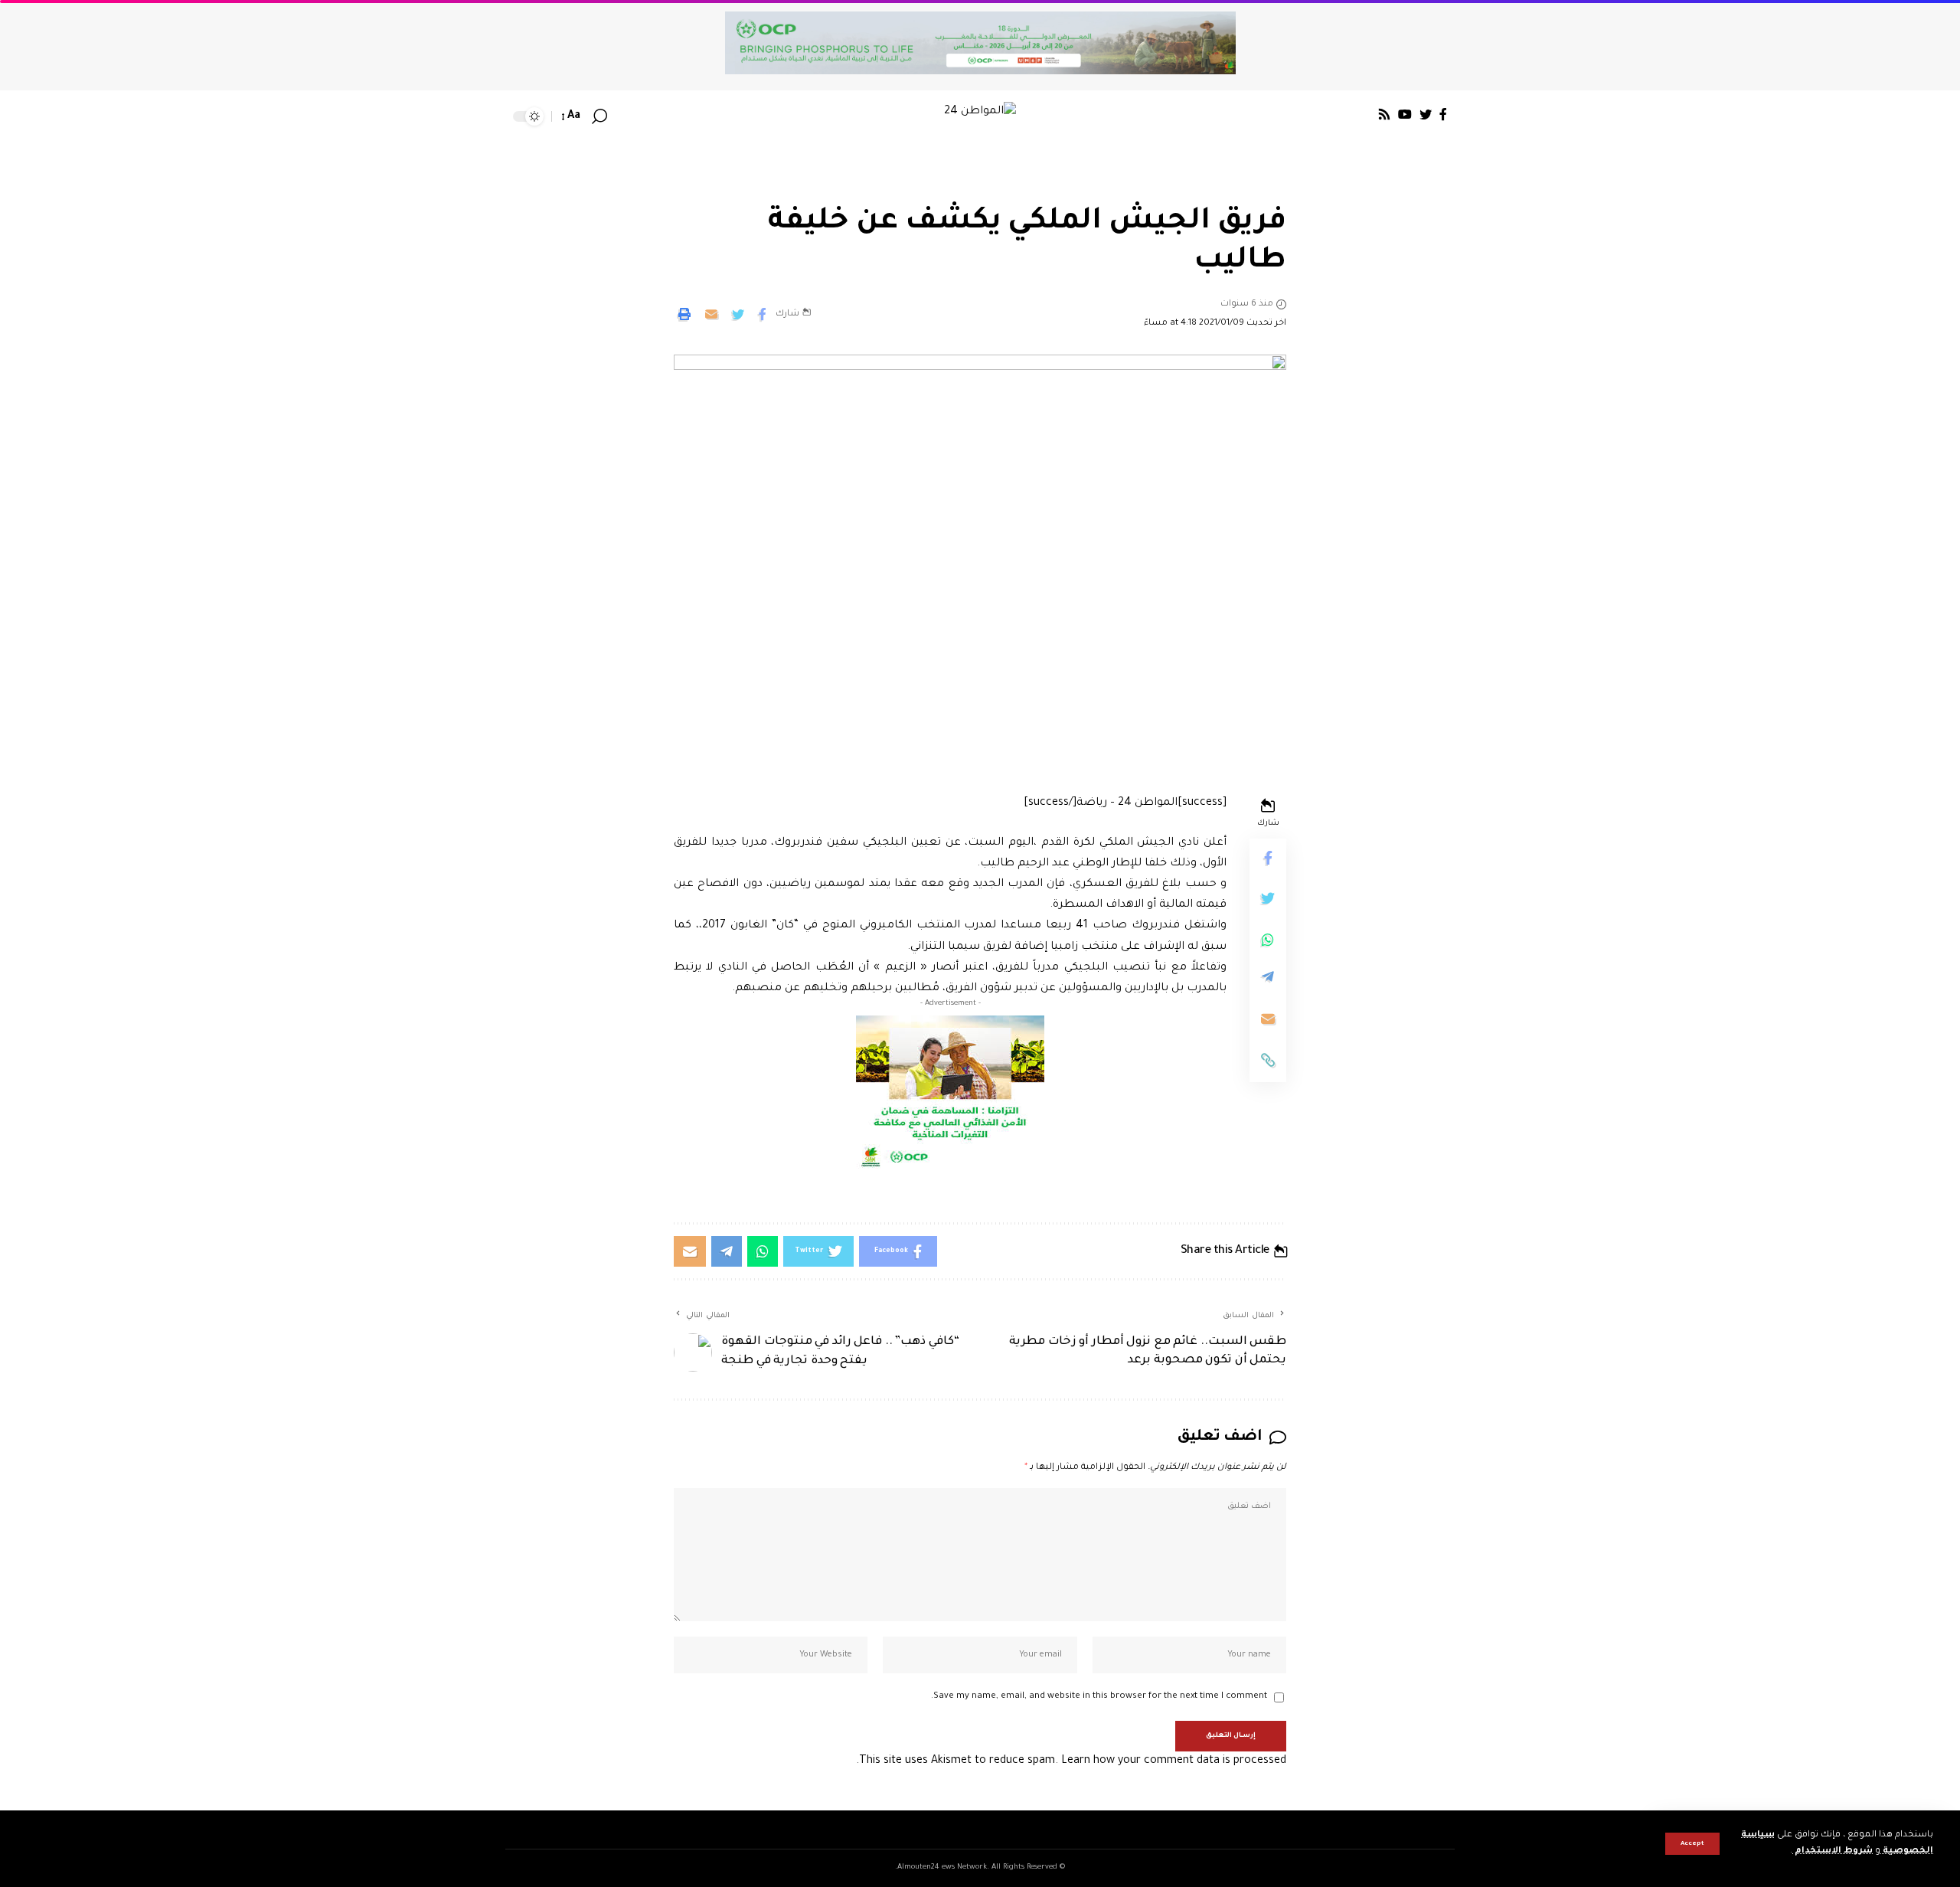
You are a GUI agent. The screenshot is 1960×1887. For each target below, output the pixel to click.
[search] (599, 116)
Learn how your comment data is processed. (1071, 1761)
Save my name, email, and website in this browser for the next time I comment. (1099, 1697)
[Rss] (1384, 114)
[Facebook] (1443, 114)
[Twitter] (1426, 114)
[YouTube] (1405, 114)
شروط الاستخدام (1833, 1851)
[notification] (622, 116)
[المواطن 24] (980, 116)
